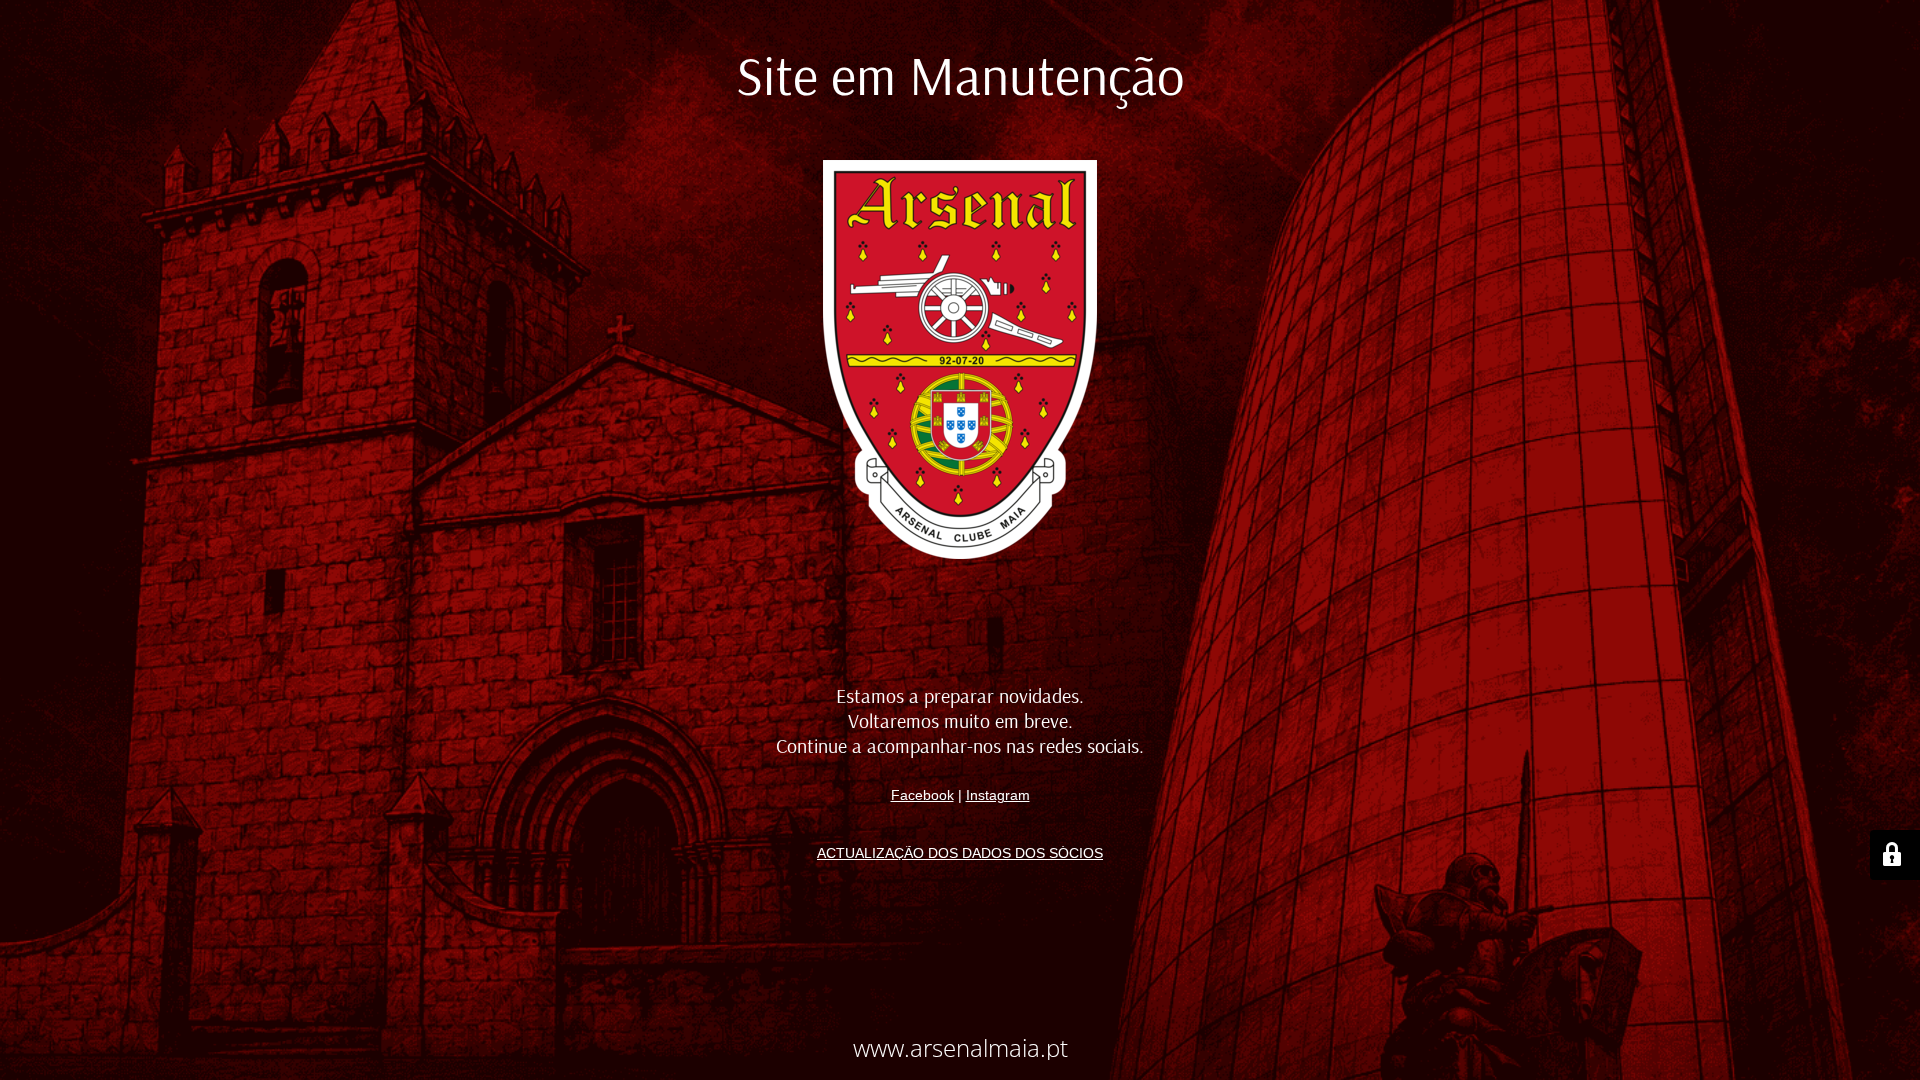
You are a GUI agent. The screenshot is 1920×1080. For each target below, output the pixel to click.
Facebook (922, 795)
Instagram (998, 795)
